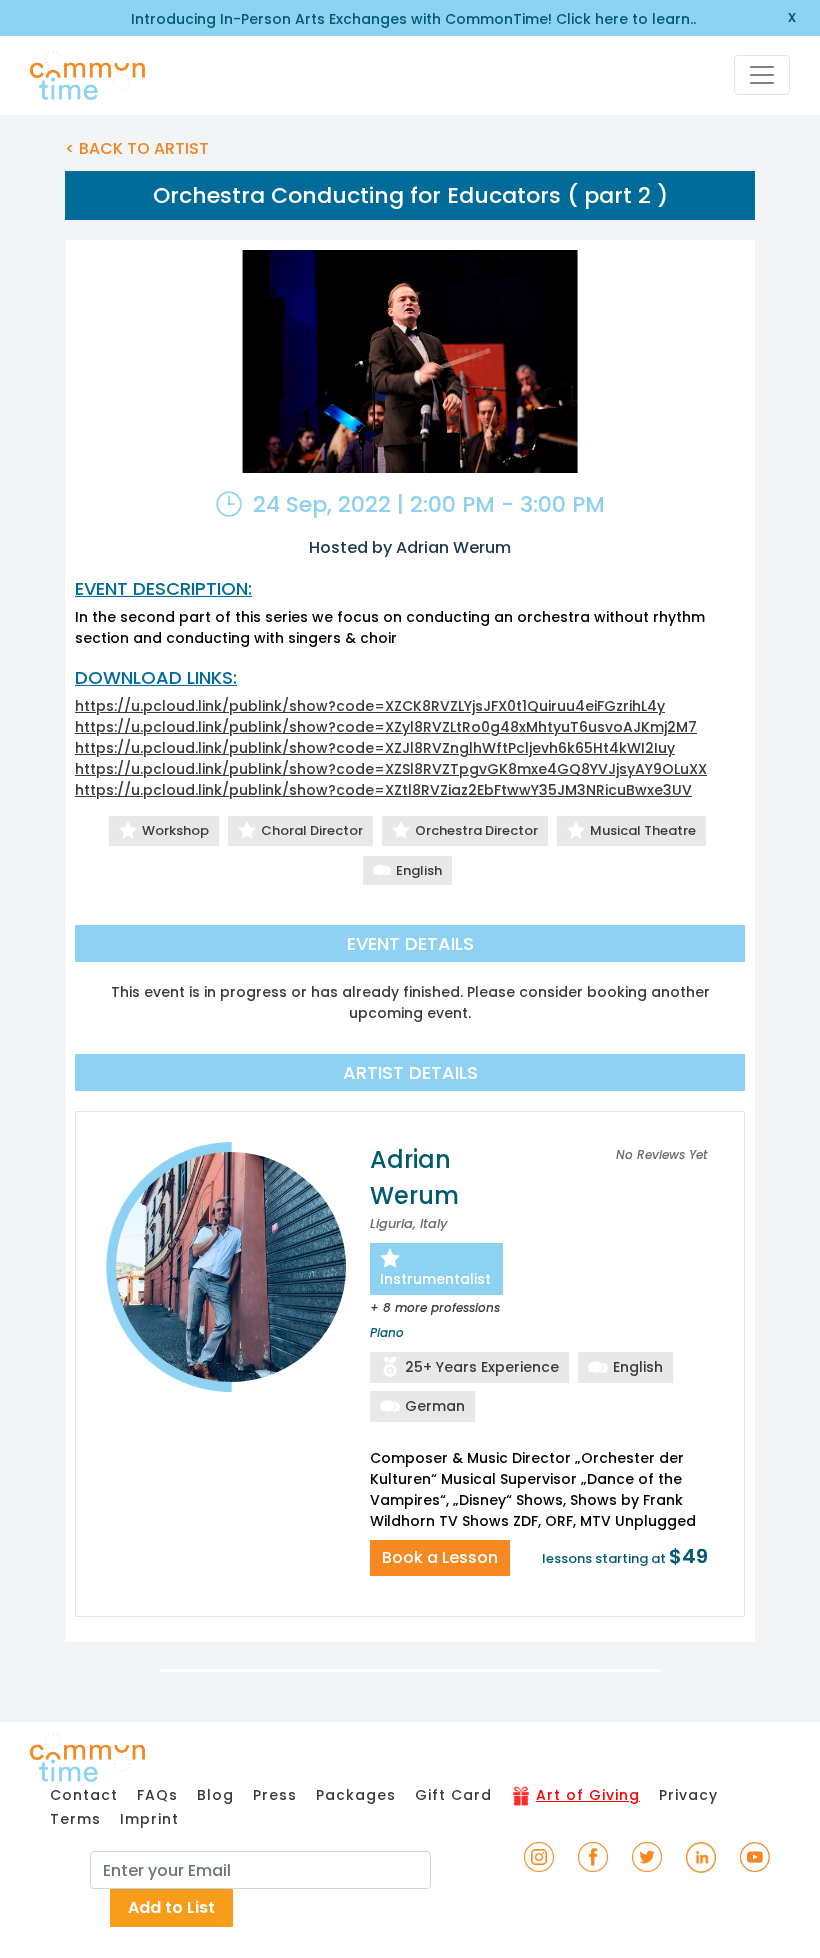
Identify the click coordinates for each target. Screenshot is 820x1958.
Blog (215, 1795)
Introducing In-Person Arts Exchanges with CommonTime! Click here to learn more (410, 19)
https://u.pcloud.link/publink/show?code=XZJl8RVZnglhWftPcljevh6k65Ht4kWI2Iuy (375, 748)
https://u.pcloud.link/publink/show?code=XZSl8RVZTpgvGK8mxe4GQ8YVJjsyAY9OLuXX (391, 769)
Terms (75, 1819)
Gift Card (453, 1795)
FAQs (157, 1795)
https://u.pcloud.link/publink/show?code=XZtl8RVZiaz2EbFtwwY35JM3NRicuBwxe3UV (383, 790)
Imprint (149, 1819)
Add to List (171, 1907)
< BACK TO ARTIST (137, 148)
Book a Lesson (440, 1557)
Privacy (688, 1795)
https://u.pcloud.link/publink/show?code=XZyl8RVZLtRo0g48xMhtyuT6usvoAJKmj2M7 (386, 727)
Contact (84, 1795)
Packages (356, 1795)
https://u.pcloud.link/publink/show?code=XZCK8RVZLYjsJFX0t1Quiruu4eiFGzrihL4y (370, 706)
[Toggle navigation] (762, 75)
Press (275, 1795)
